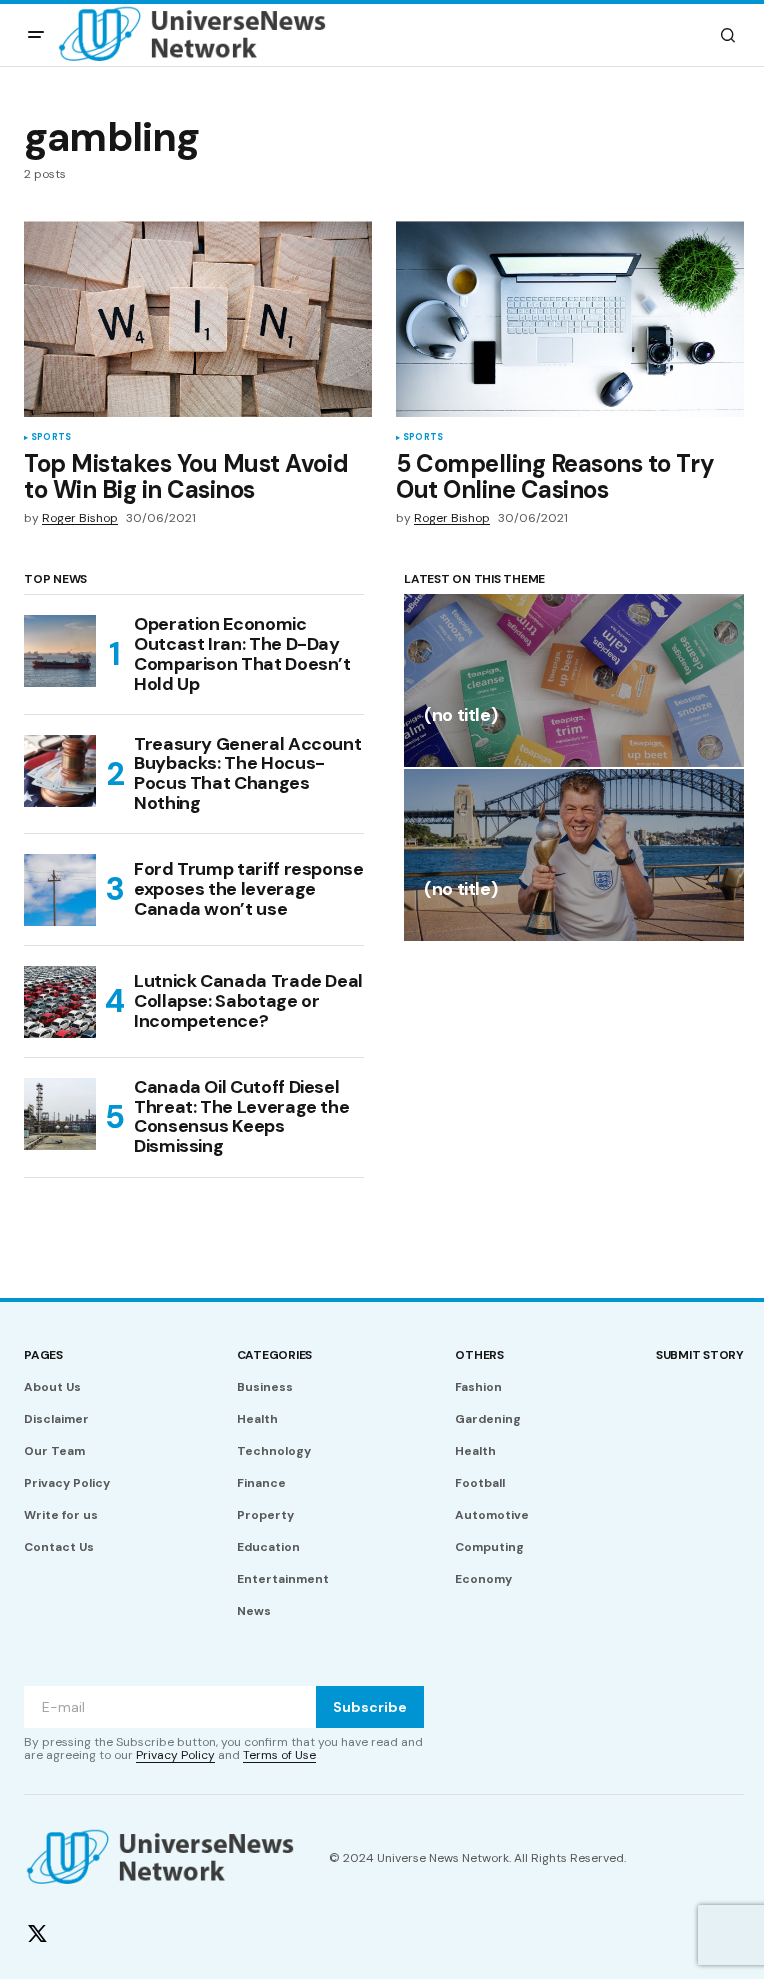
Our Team (54, 1451)
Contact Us (59, 1547)
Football (480, 1483)
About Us (52, 1387)
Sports (51, 438)
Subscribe (370, 1707)
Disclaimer (56, 1419)
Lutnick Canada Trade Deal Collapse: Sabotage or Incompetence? (248, 1001)
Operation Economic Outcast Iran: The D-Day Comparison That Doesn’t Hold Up (242, 654)
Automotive (492, 1515)
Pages (43, 1355)
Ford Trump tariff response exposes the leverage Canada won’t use (249, 889)
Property (265, 1515)
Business (265, 1387)
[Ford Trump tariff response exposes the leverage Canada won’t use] (60, 890)
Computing (489, 1547)
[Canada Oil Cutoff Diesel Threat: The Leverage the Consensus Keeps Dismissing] (60, 1114)
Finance (261, 1483)
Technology (274, 1451)
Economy (483, 1579)
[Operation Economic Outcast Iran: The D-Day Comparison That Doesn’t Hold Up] (60, 651)
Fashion (478, 1387)
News (254, 1611)
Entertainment (283, 1579)
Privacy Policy (67, 1483)
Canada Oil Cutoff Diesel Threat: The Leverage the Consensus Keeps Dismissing (241, 1117)
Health (257, 1419)
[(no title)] (574, 680)
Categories (275, 1355)
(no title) (460, 716)
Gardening (488, 1419)
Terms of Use (279, 1755)
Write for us (61, 1515)
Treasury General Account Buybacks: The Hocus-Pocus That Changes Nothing (247, 774)
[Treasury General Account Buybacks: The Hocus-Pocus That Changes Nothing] (60, 771)
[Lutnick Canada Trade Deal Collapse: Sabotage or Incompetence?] (60, 1002)
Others (479, 1355)
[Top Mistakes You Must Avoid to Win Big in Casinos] (198, 319)
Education (268, 1547)
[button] (36, 35)
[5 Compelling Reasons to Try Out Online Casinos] (570, 319)
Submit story (700, 1355)
